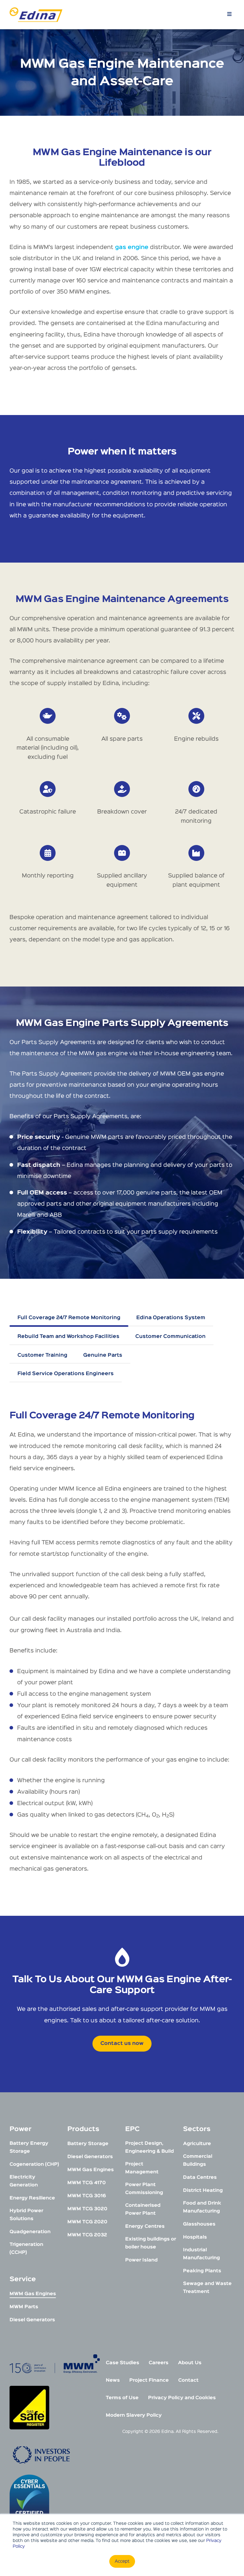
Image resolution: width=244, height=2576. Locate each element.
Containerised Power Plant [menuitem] (143, 2209)
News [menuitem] (113, 2380)
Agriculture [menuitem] (197, 2144)
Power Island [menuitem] (141, 2260)
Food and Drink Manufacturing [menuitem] (202, 2207)
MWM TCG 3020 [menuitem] (87, 2209)
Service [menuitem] (23, 2279)
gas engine (132, 247)
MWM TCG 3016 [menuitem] (87, 2196)
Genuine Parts (103, 1355)
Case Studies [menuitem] (122, 2363)
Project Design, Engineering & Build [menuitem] (149, 2147)
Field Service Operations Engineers (66, 1374)
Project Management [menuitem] (142, 2168)
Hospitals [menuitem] (195, 2237)
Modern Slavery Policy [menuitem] (134, 2415)
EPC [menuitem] (132, 2129)
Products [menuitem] (83, 2129)
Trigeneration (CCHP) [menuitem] (26, 2248)
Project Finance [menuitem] (149, 2380)
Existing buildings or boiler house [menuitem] (151, 2243)
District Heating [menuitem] (203, 2190)
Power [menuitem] (20, 2129)
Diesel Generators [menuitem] (32, 2320)
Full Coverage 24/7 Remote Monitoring (69, 1318)
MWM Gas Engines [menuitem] (33, 2294)
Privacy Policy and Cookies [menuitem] (182, 2398)
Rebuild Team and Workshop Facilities (68, 1337)
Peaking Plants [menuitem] (202, 2271)
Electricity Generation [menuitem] (24, 2181)
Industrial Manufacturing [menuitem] (201, 2254)
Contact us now (122, 2044)
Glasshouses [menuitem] (199, 2224)
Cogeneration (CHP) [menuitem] (34, 2164)
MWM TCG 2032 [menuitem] (87, 2235)
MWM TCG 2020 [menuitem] (87, 2222)
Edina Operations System (171, 1318)
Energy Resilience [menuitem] (32, 2198)
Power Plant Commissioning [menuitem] (144, 2189)
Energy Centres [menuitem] (145, 2226)
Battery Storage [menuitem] (88, 2144)
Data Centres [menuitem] (200, 2177)
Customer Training (42, 1355)
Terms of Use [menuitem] (122, 2398)
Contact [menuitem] (188, 2380)
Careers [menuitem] (159, 2363)
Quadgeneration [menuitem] (30, 2232)
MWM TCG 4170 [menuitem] (87, 2183)
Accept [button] (122, 2561)
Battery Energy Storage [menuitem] (29, 2147)
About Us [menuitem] (190, 2363)
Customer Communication (170, 1337)
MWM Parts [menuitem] (24, 2307)
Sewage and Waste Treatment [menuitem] (207, 2288)
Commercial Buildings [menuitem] (198, 2160)
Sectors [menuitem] (197, 2129)
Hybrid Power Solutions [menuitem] (26, 2215)
